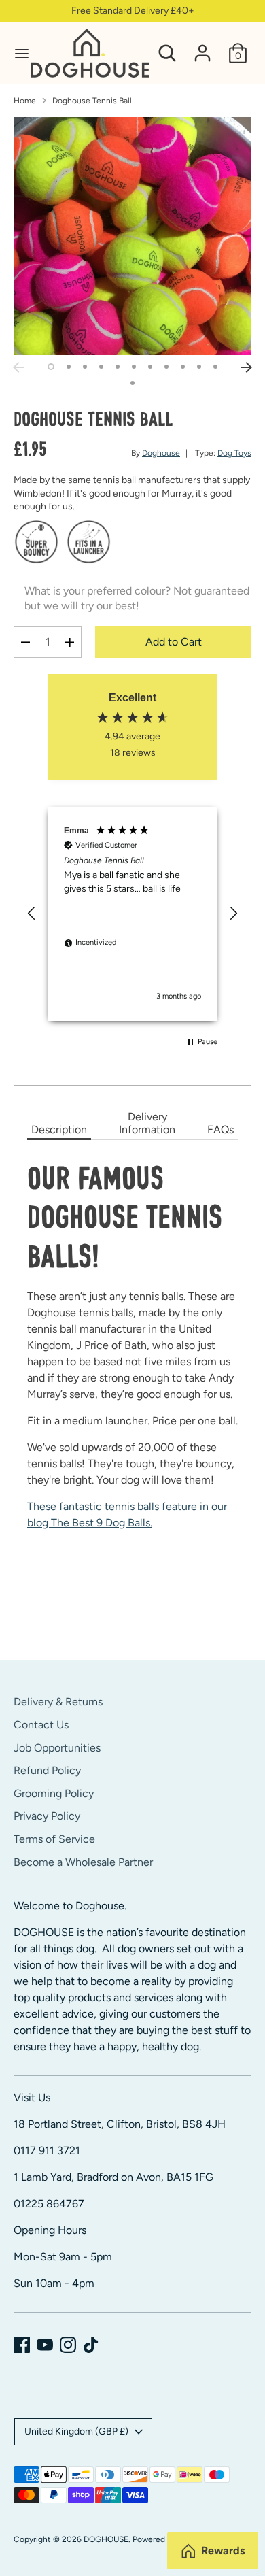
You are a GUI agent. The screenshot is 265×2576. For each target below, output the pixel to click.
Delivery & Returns (58, 1702)
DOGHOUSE (106, 2539)
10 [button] (199, 367)
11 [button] (215, 367)
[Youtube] (45, 2345)
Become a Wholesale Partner (83, 1862)
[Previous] (18, 367)
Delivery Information (147, 1123)
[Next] (247, 367)
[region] (132, 914)
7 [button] (150, 367)
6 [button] (134, 367)
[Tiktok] (91, 2345)
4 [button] (101, 367)
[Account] (202, 47)
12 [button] (132, 383)
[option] (132, 236)
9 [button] (183, 367)
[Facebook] (22, 2345)
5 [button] (118, 367)
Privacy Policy (47, 1816)
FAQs (220, 1130)
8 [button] (166, 367)
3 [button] (85, 367)
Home (25, 101)
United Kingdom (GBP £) (76, 2431)
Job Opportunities (57, 1748)
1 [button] (51, 367)
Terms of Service (54, 1839)
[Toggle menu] (16, 53)
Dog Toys (234, 453)
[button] (32, 914)
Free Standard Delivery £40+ (133, 11)
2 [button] (69, 367)
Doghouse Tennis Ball (92, 101)
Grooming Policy (54, 1793)
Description (59, 1130)
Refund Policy (47, 1770)
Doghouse (161, 453)
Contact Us (41, 1725)
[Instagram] (68, 2345)
